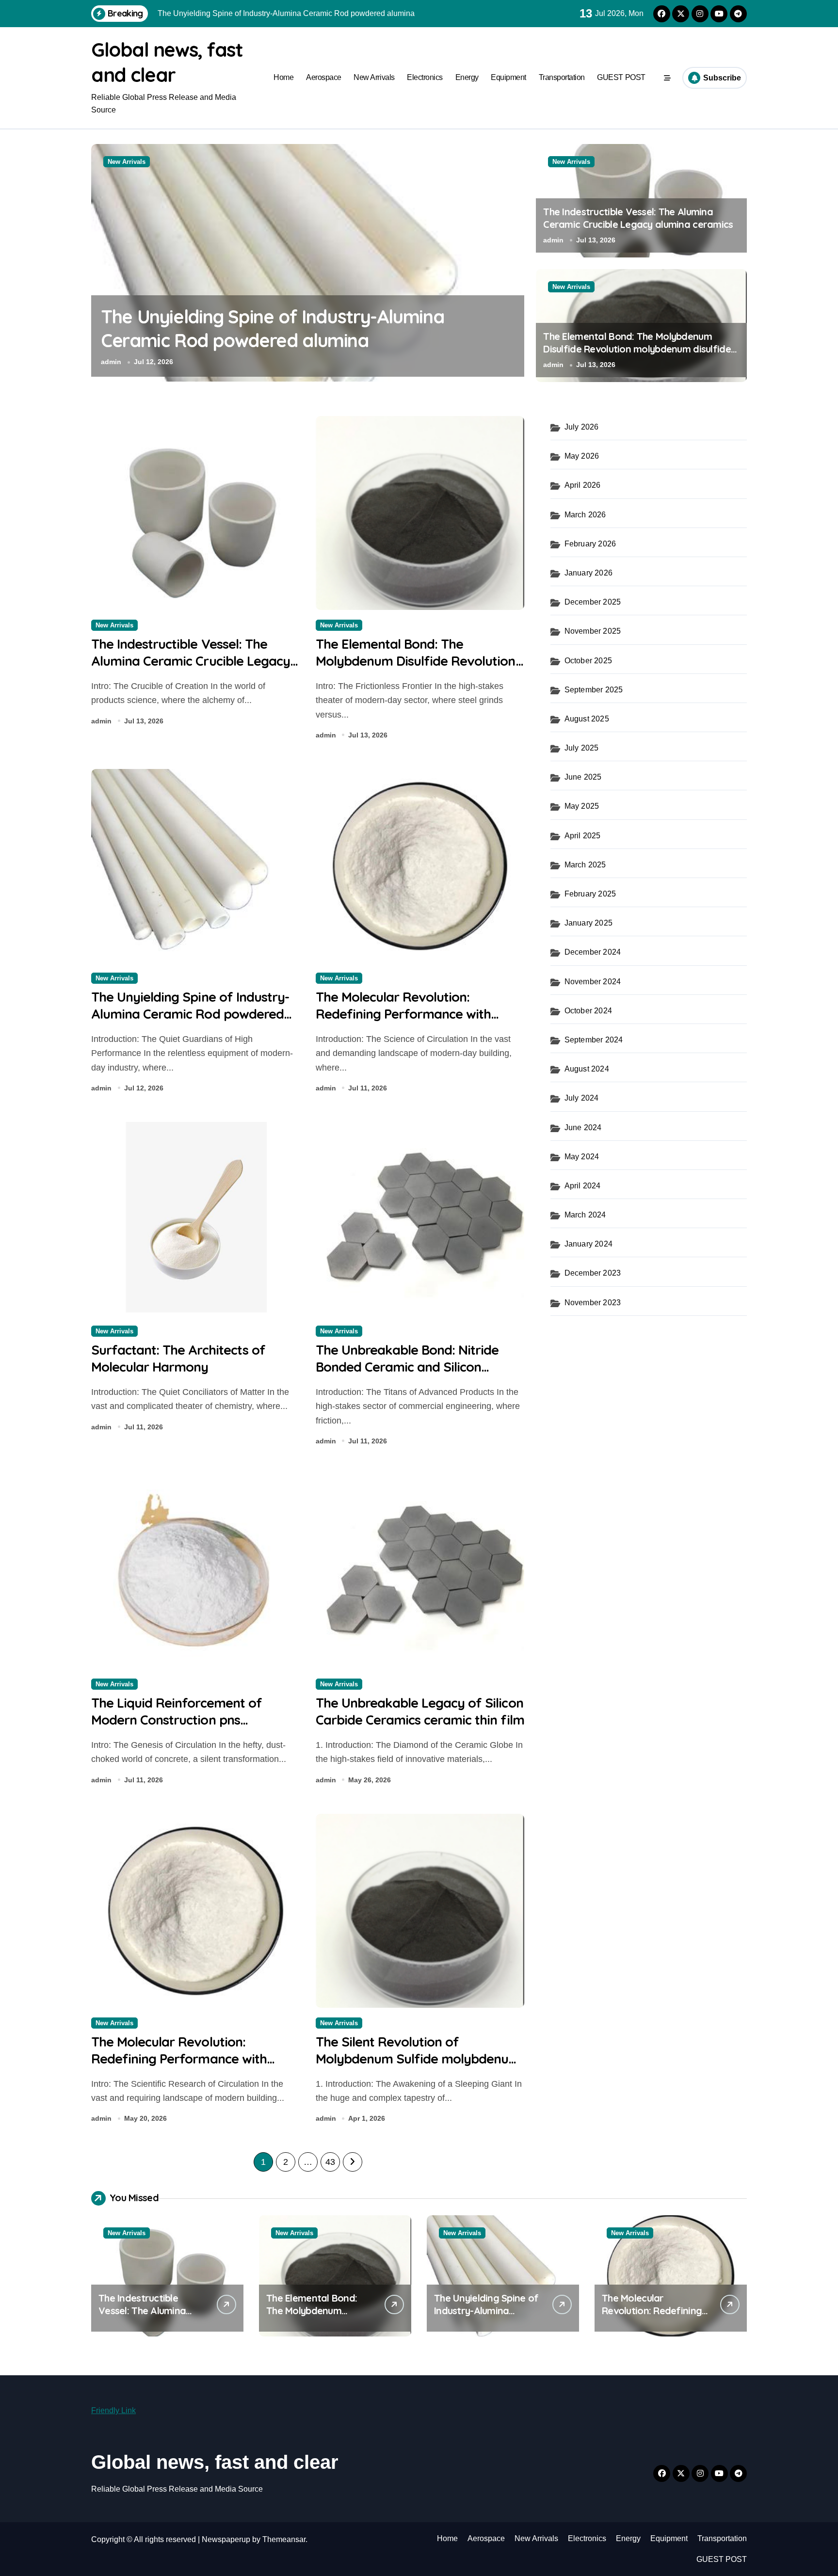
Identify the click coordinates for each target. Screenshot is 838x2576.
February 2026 (590, 544)
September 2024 (594, 1040)
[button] (515, 262)
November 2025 (593, 631)
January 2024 (588, 1244)
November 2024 (593, 982)
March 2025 (585, 865)
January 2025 (588, 923)
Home (283, 77)
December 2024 (593, 952)
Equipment (508, 77)
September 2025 (594, 690)
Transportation (562, 77)
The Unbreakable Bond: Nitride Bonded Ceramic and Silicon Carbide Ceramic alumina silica (407, 1367)
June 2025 (583, 777)
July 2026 (582, 427)
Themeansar (284, 2539)
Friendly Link (113, 2410)
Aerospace (324, 77)
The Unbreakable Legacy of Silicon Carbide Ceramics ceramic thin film (420, 1711)
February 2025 (590, 894)
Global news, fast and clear (215, 2462)
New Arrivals (374, 77)
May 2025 (582, 806)
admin (111, 362)
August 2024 (587, 1069)
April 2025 (583, 836)
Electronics (425, 77)
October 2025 (588, 661)
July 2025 (582, 748)
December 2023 (593, 1273)
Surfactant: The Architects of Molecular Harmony (178, 1358)
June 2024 (583, 1128)
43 (330, 2162)
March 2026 (585, 515)
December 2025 (593, 602)
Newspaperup (226, 2539)
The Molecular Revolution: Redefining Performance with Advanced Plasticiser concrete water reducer (303, 341)
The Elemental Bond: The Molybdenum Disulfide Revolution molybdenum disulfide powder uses (637, 349)
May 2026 (582, 456)
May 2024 (582, 1157)
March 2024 (585, 1215)
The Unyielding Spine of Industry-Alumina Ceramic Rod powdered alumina (190, 1014)
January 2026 (588, 573)
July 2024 (582, 1098)
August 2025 (587, 719)
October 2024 (588, 1011)
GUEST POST (621, 77)
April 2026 (583, 485)
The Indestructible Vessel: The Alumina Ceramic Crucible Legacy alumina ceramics (638, 218)
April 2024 (583, 1186)
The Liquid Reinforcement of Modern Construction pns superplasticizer (177, 1720)
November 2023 (593, 1303)
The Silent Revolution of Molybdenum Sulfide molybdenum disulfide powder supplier (418, 2059)
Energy (467, 77)
